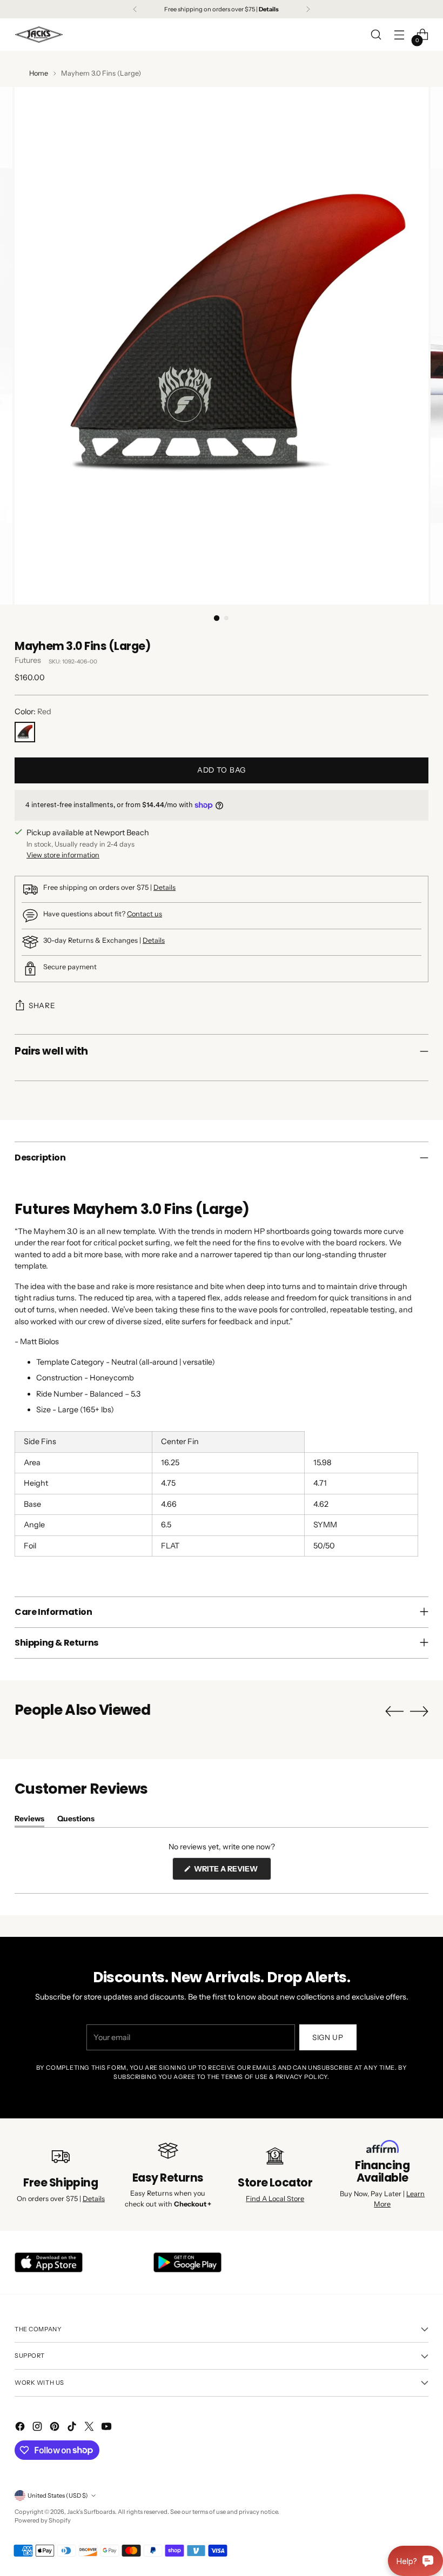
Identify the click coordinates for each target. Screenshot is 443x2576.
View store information (63, 855)
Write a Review (232, 1872)
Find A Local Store (275, 2199)
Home (39, 73)
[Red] (25, 732)
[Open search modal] (376, 35)
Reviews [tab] (29, 1820)
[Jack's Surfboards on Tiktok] (73, 2428)
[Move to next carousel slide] (419, 1711)
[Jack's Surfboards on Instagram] (38, 2428)
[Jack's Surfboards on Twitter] (90, 2428)
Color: (33, 712)
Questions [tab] (76, 1820)
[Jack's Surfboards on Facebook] (21, 2428)
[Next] (308, 9)
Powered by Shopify (43, 2520)
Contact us (145, 914)
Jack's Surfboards (91, 2512)
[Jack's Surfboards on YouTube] (108, 2428)
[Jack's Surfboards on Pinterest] (56, 2428)
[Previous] (135, 9)
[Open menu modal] (400, 35)
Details (165, 887)
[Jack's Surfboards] (39, 35)
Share (42, 1005)
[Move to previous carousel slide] (394, 1712)
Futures (28, 660)
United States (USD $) (58, 2496)
